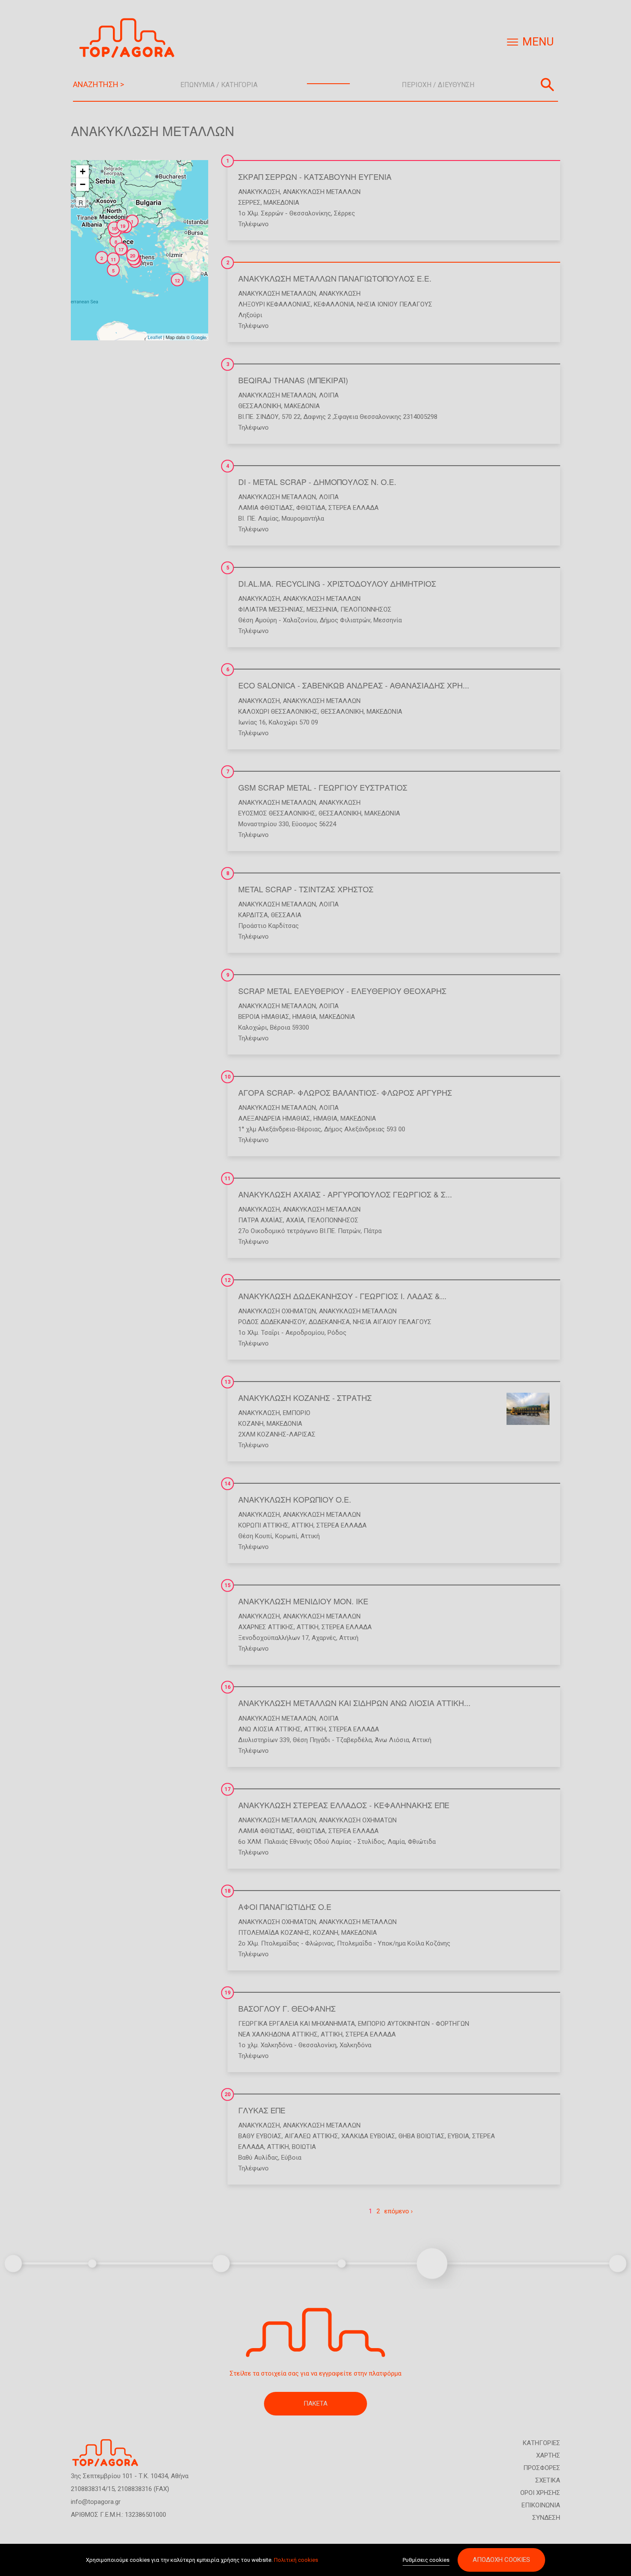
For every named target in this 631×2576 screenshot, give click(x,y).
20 (228, 2094)
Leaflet (155, 337)
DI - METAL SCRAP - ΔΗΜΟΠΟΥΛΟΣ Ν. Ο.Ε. (317, 482)
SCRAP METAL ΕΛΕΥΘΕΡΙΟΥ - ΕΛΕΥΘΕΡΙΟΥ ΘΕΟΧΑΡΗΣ (342, 991)
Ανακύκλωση (259, 192)
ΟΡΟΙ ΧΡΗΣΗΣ (540, 2493)
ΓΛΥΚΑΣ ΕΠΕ (262, 2110)
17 (228, 1789)
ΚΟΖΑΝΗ (251, 1424)
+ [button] (83, 171)
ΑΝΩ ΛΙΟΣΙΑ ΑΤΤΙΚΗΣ (270, 1729)
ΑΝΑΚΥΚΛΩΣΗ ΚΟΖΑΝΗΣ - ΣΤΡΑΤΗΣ (305, 1397)
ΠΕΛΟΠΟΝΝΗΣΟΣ (366, 609)
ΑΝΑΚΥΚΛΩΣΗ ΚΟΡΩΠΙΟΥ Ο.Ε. (295, 1499)
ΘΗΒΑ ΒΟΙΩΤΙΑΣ (422, 2136)
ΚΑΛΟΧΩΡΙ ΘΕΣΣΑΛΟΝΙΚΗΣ (278, 712)
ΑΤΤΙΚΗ (302, 1525)
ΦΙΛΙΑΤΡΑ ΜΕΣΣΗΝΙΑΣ (271, 609)
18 (228, 1891)
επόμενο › (399, 2211)
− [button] (83, 184)
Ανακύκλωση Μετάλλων (322, 192)
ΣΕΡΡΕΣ (249, 203)
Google (199, 337)
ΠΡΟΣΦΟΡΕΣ (542, 2468)
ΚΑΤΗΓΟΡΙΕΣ (542, 2443)
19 (228, 1993)
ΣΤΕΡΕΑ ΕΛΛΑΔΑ (353, 508)
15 (228, 1585)
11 (228, 1179)
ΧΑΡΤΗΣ (548, 2455)
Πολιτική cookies (296, 2560)
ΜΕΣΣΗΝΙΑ (322, 609)
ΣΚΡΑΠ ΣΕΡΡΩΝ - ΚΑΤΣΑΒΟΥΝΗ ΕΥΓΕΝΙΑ (315, 176)
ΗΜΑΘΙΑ (304, 1017)
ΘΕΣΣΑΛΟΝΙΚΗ (260, 406)
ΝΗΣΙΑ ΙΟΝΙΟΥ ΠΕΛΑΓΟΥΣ (395, 304)
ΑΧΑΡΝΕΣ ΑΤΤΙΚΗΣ (266, 1627)
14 (228, 1484)
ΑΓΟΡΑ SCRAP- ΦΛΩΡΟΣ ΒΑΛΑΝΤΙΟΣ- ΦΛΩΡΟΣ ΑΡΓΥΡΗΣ (345, 1092)
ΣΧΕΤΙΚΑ (548, 2480)
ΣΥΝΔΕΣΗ (546, 2518)
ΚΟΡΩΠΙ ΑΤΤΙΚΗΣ (263, 1525)
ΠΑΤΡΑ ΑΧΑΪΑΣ (261, 1220)
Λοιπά (329, 395)
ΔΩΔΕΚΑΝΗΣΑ (329, 1322)
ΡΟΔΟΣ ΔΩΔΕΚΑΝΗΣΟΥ (272, 1322)
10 (228, 1077)
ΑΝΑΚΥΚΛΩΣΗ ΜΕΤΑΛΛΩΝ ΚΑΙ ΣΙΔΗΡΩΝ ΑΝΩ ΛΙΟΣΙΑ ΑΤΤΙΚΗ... (354, 1703)
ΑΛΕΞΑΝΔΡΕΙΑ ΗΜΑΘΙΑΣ (274, 1118)
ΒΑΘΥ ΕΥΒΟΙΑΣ (260, 2136)
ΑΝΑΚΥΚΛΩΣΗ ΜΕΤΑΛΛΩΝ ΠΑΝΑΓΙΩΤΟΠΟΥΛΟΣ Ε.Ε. (335, 278)
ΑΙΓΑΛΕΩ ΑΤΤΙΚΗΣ (311, 2136)
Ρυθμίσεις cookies (426, 2560)
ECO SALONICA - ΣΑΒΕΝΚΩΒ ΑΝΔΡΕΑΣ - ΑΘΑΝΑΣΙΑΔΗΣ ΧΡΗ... (354, 685)
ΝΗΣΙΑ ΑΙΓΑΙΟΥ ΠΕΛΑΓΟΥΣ (392, 1322)
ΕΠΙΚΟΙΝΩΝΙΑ (541, 2505)
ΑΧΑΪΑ (295, 1220)
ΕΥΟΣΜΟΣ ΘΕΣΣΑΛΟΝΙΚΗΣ (277, 813)
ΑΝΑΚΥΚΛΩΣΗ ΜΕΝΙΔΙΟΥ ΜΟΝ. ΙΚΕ (303, 1601)
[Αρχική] (130, 38)
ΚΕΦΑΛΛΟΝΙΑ (334, 304)
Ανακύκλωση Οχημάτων (277, 1311)
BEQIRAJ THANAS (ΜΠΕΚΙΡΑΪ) (293, 380)
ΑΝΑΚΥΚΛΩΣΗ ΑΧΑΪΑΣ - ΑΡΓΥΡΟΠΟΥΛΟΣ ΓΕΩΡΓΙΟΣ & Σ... (345, 1194)
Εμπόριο (297, 1413)
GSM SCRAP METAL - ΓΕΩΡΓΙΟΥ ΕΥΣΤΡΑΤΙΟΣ (323, 787)
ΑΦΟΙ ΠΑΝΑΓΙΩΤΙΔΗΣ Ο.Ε (285, 1906)
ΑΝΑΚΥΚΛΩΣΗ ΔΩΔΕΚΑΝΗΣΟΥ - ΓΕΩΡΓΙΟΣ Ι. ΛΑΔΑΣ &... (342, 1296)
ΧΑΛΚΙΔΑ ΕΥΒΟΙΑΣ (368, 2136)
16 (228, 1687)
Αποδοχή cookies (501, 2560)
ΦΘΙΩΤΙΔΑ (311, 508)
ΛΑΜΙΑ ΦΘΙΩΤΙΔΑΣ (266, 508)
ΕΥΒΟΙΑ (458, 2136)
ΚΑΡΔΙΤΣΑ (253, 915)
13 (228, 1382)
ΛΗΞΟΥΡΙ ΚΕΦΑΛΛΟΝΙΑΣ (275, 304)
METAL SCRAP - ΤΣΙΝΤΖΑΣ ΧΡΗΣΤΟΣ (306, 889)
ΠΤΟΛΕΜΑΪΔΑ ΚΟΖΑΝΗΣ (274, 1933)
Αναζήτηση (547, 85)
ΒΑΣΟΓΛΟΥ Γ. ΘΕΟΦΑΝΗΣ (287, 2008)
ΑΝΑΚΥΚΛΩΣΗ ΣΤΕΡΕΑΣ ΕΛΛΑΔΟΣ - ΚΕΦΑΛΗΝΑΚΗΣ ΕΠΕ (344, 1805)
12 (228, 1280)
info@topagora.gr (96, 2502)
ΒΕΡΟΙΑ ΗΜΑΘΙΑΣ (264, 1017)
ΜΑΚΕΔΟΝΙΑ (281, 203)
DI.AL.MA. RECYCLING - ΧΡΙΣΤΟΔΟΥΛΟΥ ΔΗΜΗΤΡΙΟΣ (337, 583)
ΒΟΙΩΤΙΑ (304, 2147)
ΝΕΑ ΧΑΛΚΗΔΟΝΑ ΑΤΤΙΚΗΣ (278, 2034)
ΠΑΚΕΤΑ (315, 2403)
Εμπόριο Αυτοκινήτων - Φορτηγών (414, 2024)
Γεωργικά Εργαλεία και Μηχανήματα (297, 2024)
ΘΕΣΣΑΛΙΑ (286, 915)
